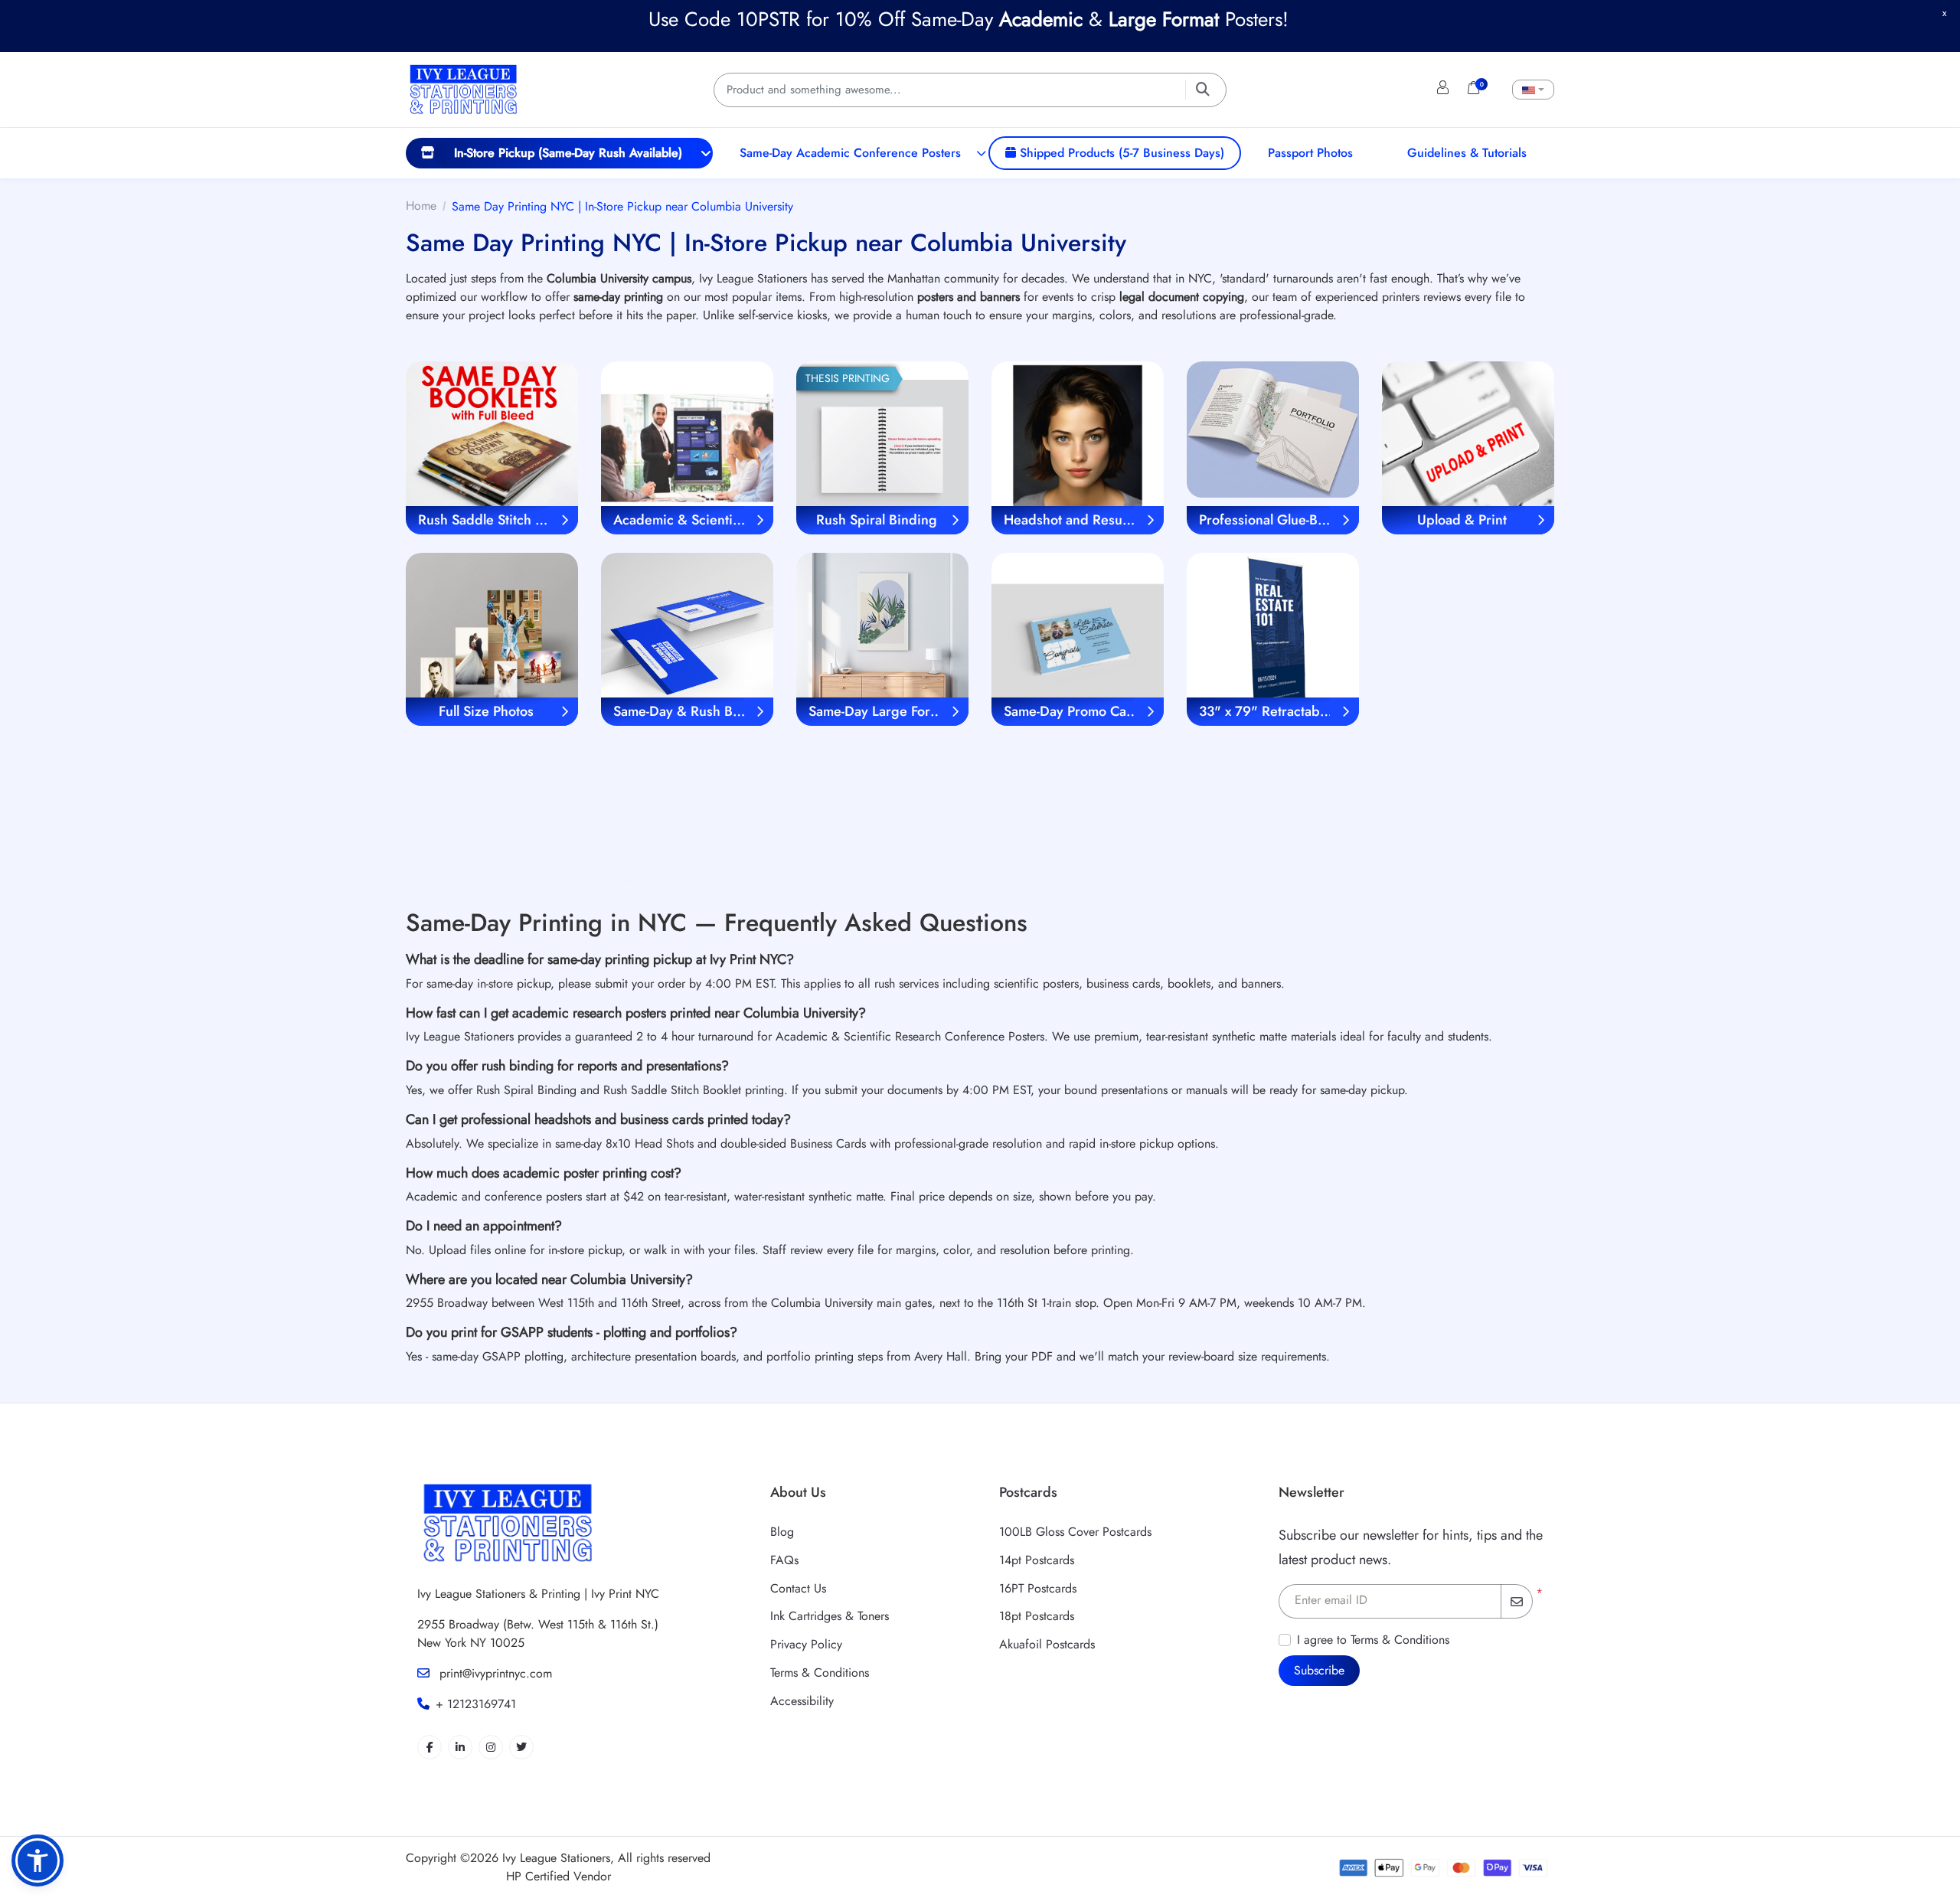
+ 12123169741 (476, 1704)
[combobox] (1533, 90)
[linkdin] (460, 1747)
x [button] (1944, 13)
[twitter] (521, 1747)
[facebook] (430, 1747)
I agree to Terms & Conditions (1373, 1640)
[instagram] (491, 1747)
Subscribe (1319, 1670)
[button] (38, 1860)
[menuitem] (559, 153)
